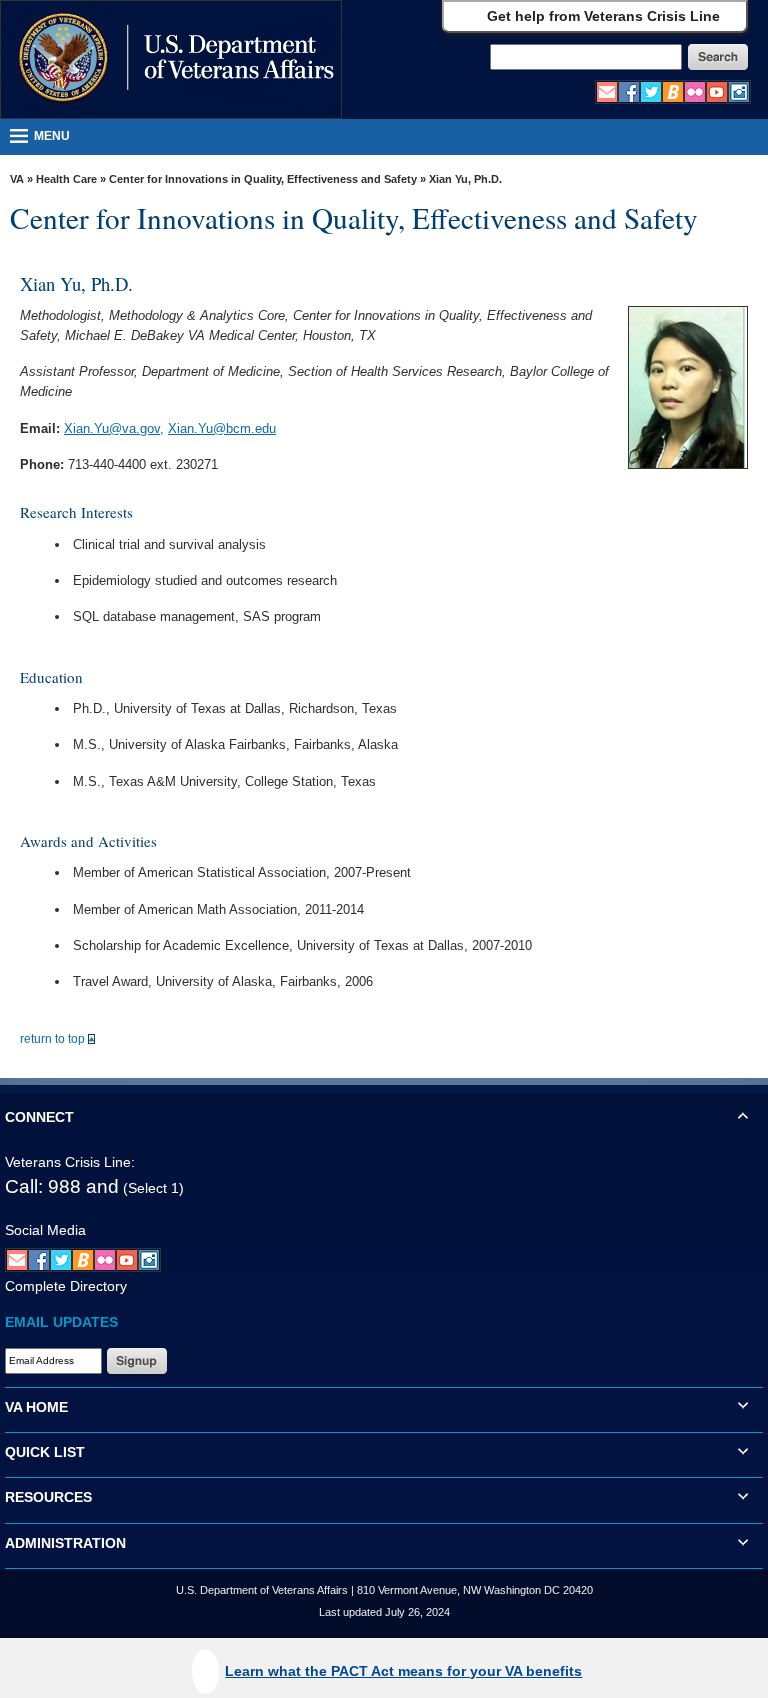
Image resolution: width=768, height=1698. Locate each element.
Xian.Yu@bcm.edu (222, 428)
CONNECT (39, 1117)
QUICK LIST (45, 1452)
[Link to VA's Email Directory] (607, 91)
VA (17, 179)
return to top (54, 1039)
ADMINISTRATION (65, 1543)
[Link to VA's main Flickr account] (695, 91)
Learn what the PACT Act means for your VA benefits (403, 1671)
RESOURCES (48, 1497)
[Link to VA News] (673, 91)
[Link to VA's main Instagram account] (739, 91)
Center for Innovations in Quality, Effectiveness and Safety (263, 179)
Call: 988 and (62, 1186)
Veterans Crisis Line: (70, 1162)
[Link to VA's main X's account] (61, 1259)
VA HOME (36, 1407)
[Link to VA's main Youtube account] (717, 91)
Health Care (66, 179)
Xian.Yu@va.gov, (114, 428)
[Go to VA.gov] (170, 59)
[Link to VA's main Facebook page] (629, 91)
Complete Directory (66, 1286)
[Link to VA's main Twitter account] (651, 91)
